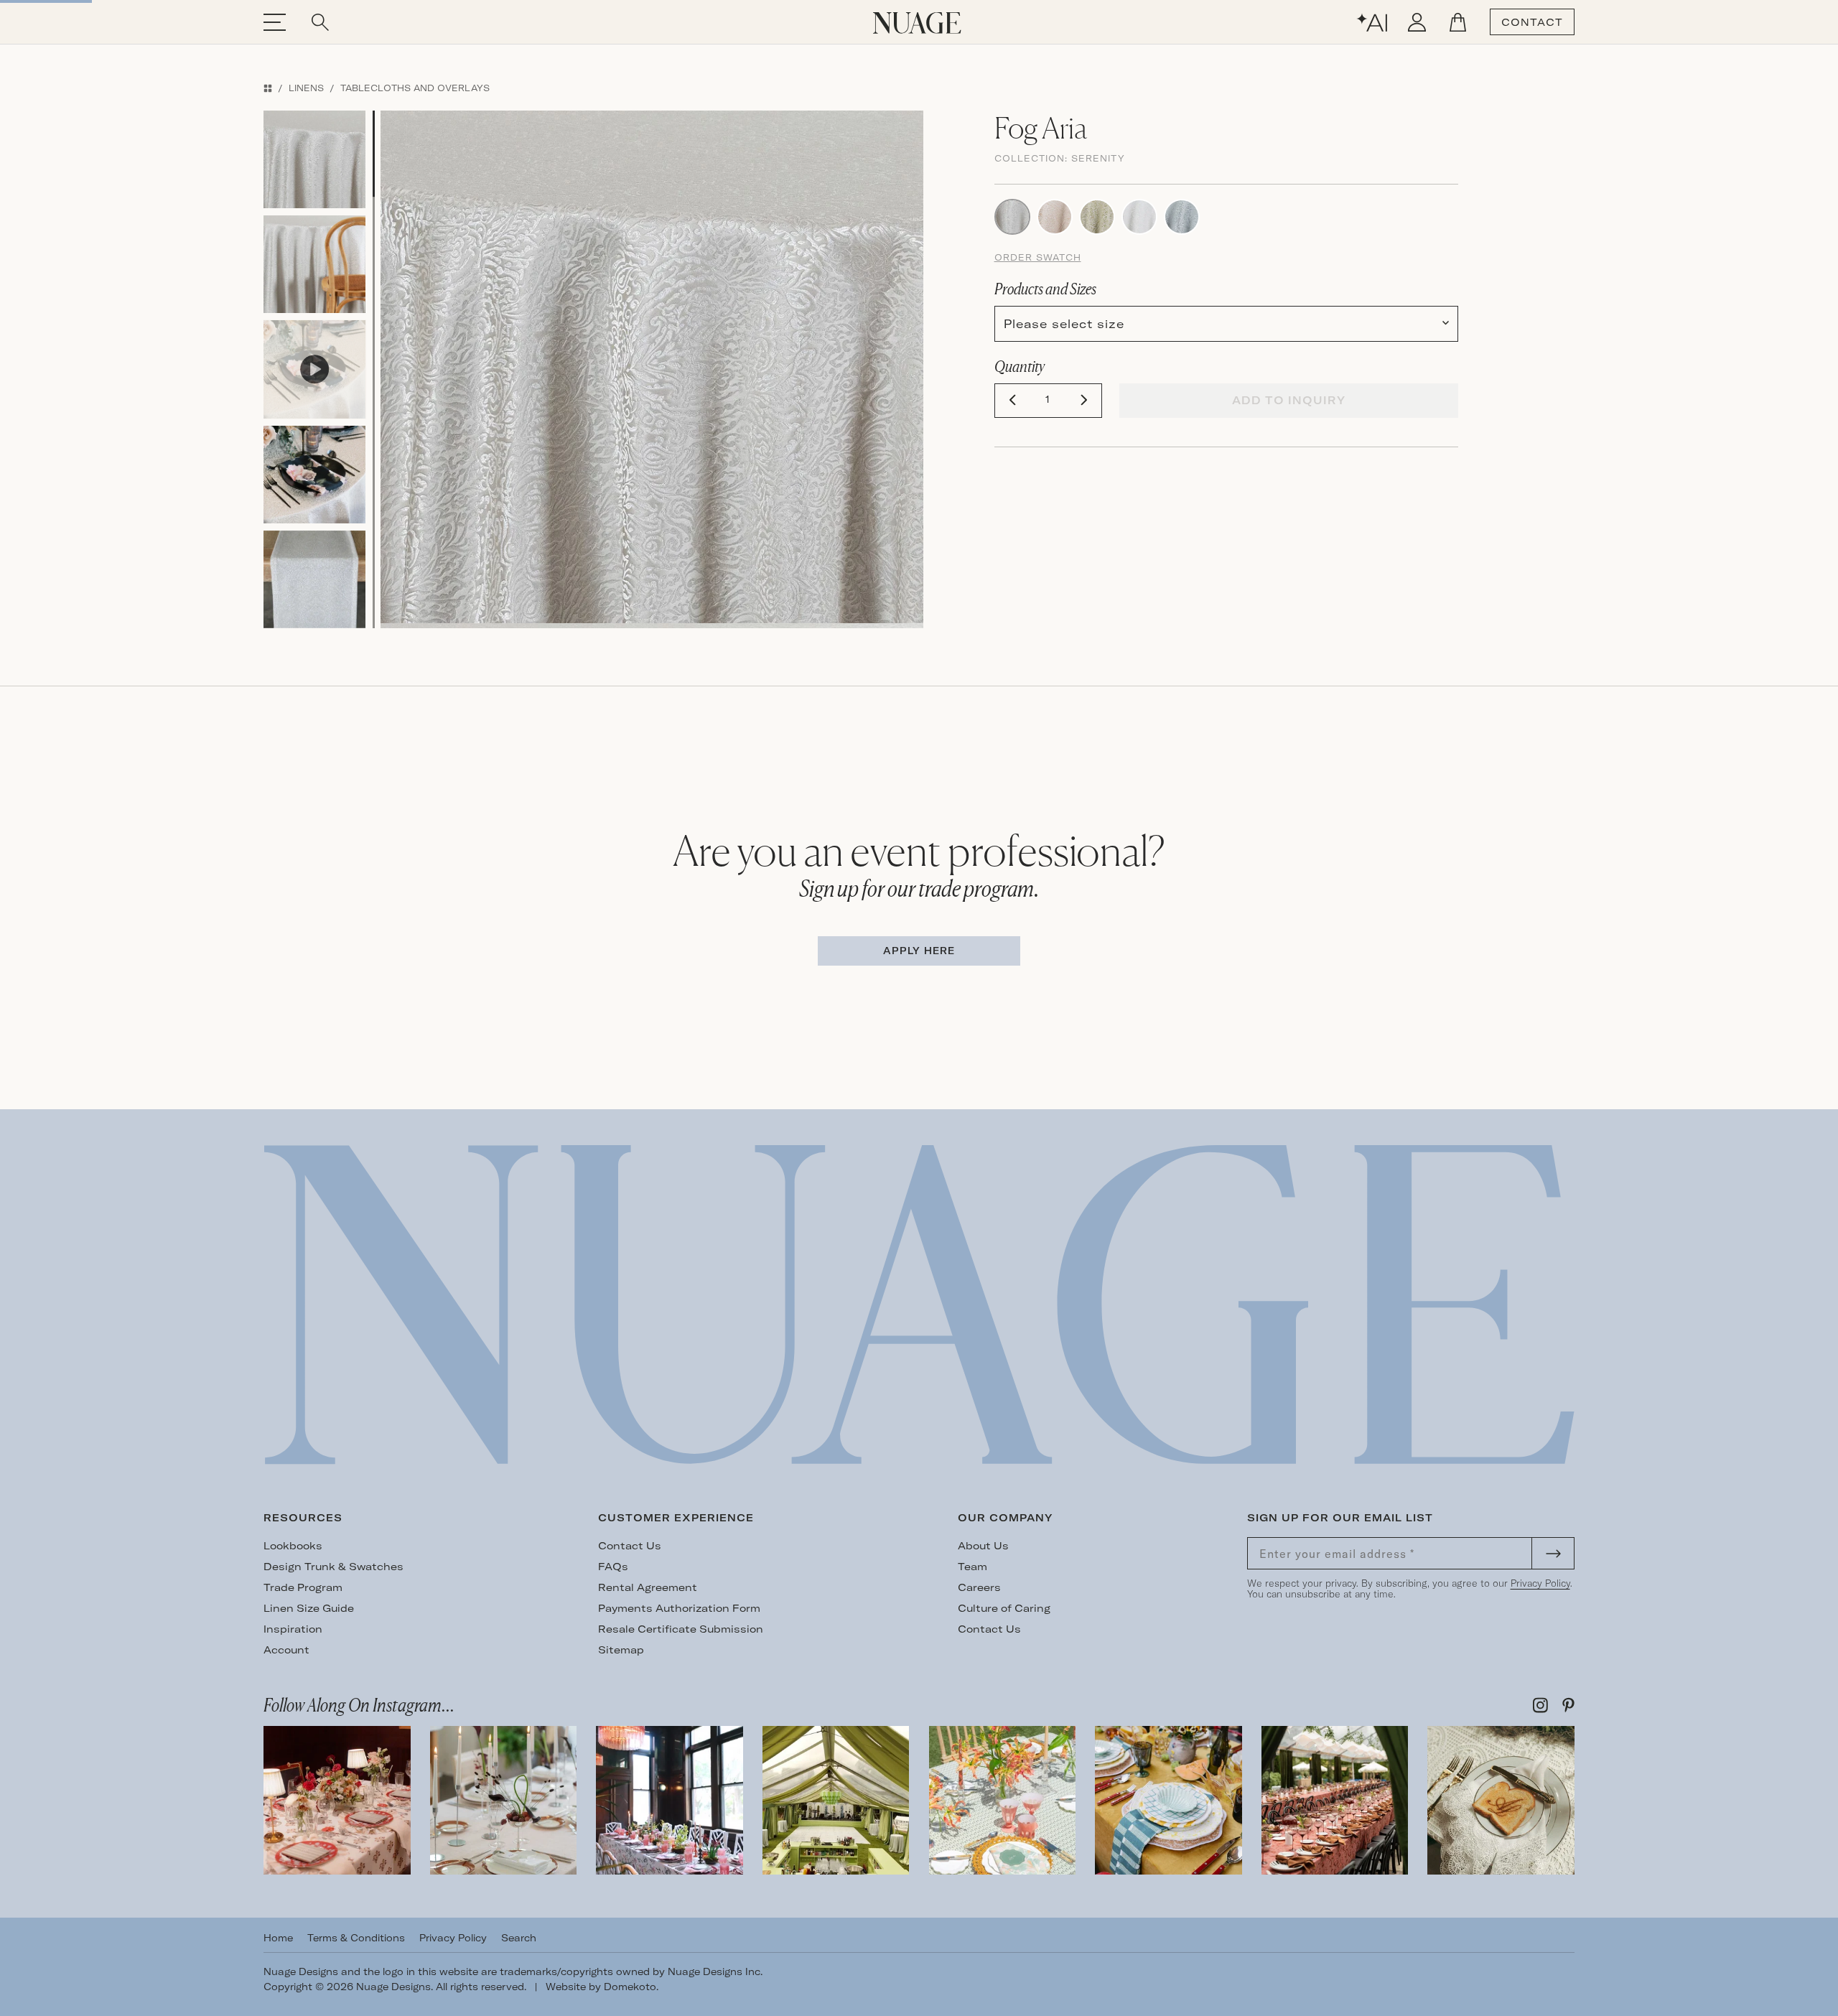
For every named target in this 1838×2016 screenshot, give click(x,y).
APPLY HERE (919, 951)
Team (972, 1567)
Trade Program (303, 1587)
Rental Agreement (648, 1587)
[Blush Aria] (1055, 215)
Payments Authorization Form (679, 1608)
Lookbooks (293, 1546)
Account (286, 1650)
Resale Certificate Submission (681, 1629)
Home (278, 1938)
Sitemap (621, 1650)
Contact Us (630, 1546)
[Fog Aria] (1012, 215)
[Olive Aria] (1097, 215)
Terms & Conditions (356, 1938)
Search (519, 1938)
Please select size (1064, 324)
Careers (979, 1587)
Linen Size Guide (309, 1608)
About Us (983, 1546)
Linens (306, 88)
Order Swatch (1038, 257)
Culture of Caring (1004, 1608)
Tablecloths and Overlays (415, 88)
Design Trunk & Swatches (333, 1567)
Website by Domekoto (601, 1987)
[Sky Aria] (1182, 215)
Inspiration (293, 1629)
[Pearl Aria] (1139, 215)
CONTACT (1532, 22)
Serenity (1098, 158)
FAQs (613, 1567)
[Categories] (268, 88)
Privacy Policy (1540, 1583)
